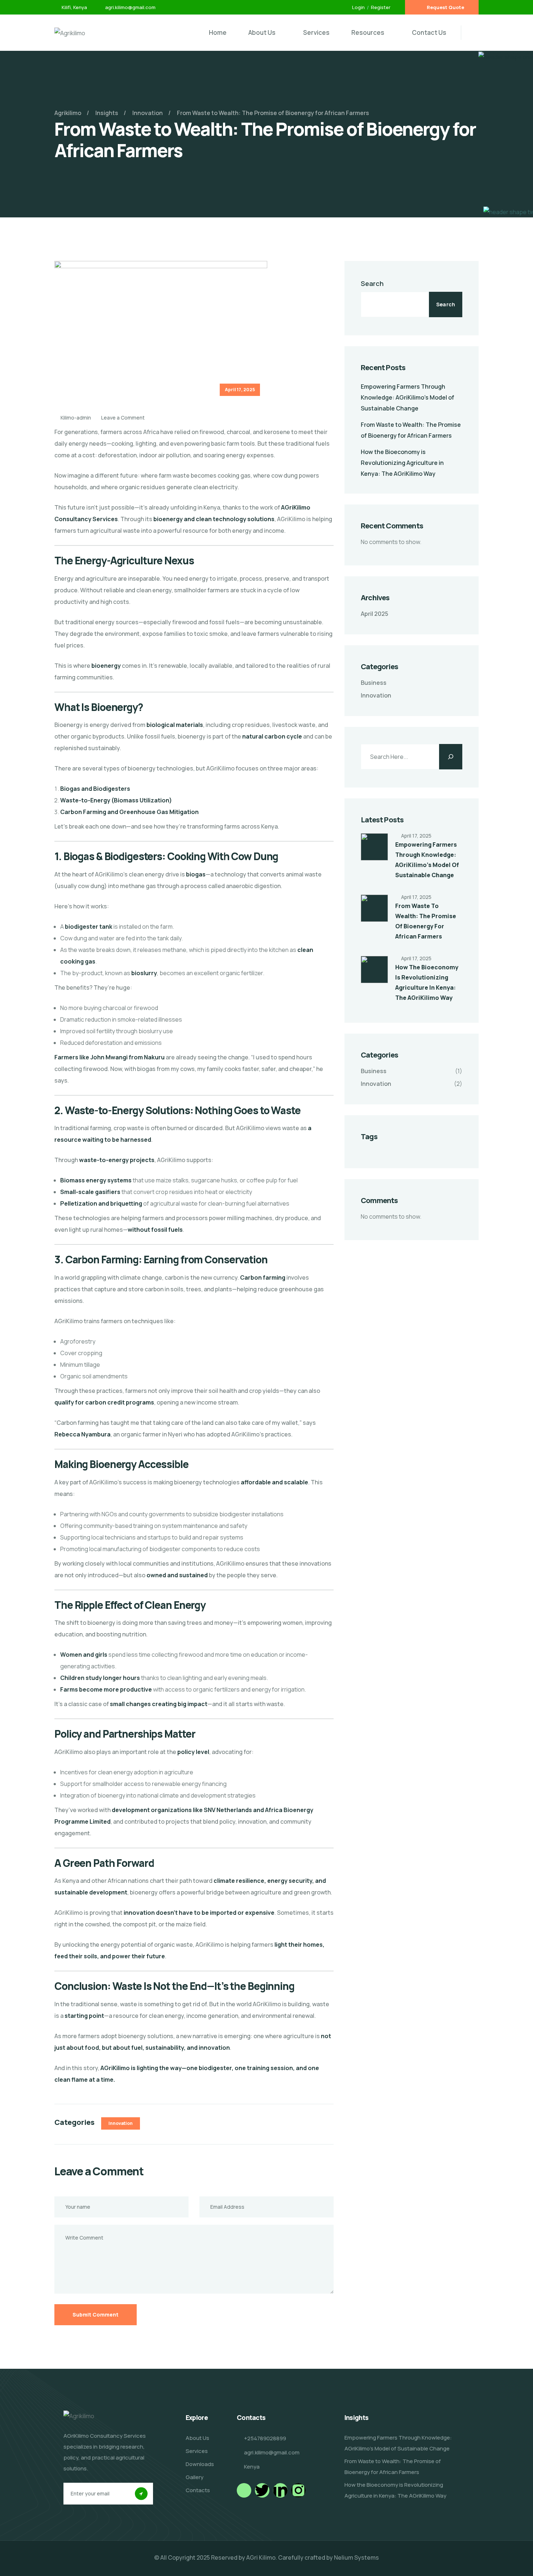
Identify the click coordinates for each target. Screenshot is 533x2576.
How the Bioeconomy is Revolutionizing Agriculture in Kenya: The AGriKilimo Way (402, 463)
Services (316, 32)
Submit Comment (96, 2315)
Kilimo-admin (75, 418)
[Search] (451, 757)
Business (374, 683)
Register (381, 7)
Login (358, 7)
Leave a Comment (123, 418)
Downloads (200, 2464)
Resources (368, 32)
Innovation (121, 2123)
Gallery (195, 2477)
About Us (262, 32)
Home (218, 32)
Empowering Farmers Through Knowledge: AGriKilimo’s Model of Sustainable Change (408, 397)
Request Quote (445, 7)
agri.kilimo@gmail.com (130, 7)
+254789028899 (265, 2438)
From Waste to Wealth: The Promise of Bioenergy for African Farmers (393, 2467)
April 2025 (375, 614)
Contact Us (429, 32)
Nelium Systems (356, 2557)
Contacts (198, 2490)
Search (372, 283)
